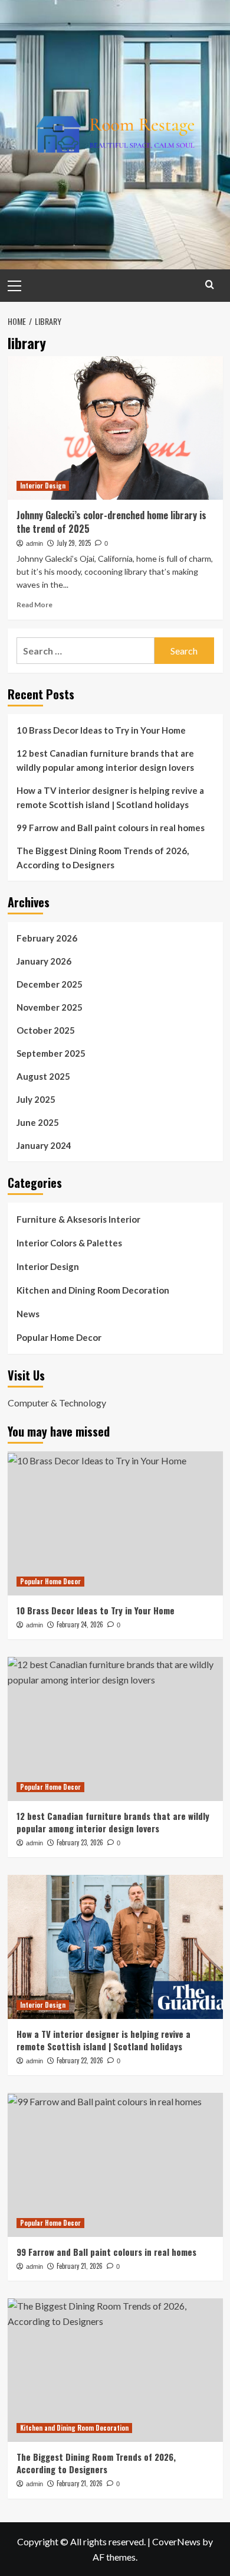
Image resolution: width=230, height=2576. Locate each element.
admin (34, 543)
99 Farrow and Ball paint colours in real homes (111, 828)
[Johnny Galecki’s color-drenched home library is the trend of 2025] (115, 428)
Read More (34, 605)
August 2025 (43, 1076)
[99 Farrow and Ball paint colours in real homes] (115, 2165)
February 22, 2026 (80, 2060)
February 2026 (47, 938)
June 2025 (38, 1122)
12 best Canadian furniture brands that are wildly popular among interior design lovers (105, 760)
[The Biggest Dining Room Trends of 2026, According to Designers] (115, 2370)
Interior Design (43, 486)
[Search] (210, 284)
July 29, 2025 (74, 543)
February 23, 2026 (80, 1842)
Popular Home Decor (59, 1337)
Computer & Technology (57, 1403)
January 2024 (44, 1145)
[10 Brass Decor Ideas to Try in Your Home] (115, 1523)
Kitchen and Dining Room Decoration (93, 1290)
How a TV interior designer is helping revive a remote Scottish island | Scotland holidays (110, 797)
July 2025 (36, 1099)
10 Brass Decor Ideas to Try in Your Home (101, 730)
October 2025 (46, 1030)
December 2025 (50, 984)
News (28, 1314)
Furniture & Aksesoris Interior (78, 1219)
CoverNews (176, 2541)
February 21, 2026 (80, 2266)
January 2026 (44, 961)
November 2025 (50, 1007)
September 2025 (51, 1053)
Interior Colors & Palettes (69, 1243)
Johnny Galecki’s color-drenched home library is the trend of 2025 (111, 522)
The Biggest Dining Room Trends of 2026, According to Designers (103, 858)
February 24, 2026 (80, 1624)
